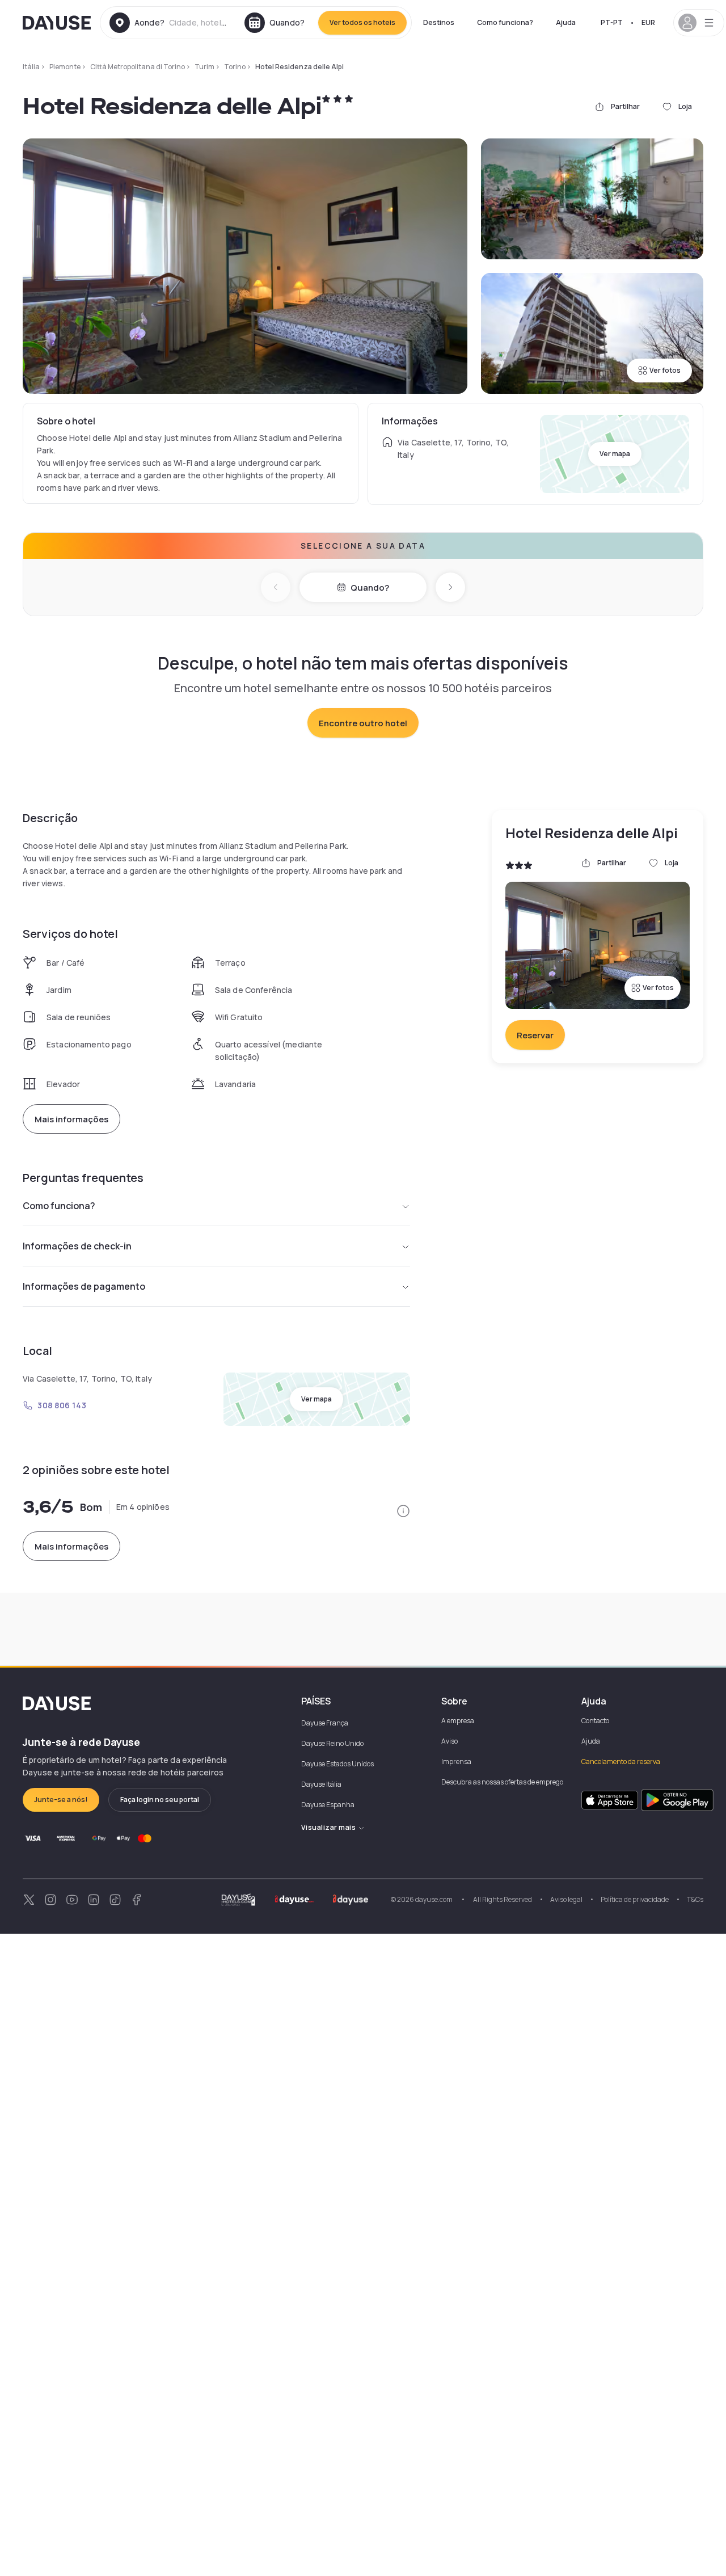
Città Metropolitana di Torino (138, 67)
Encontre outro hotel (363, 723)
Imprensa (456, 1761)
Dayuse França (325, 1723)
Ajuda (566, 22)
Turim (204, 67)
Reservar (535, 1035)
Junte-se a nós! (61, 1800)
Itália (31, 67)
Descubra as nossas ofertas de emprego (502, 1782)
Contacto (595, 1721)
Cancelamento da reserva (621, 1761)
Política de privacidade (635, 1899)
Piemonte (65, 67)
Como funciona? (505, 22)
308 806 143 (62, 1405)
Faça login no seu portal (160, 1800)
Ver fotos (665, 370)
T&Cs (695, 1899)
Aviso (449, 1741)
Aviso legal (566, 1899)
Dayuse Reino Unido (332, 1743)
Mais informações (71, 1119)
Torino (235, 67)
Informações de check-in (77, 1246)
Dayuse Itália (321, 1784)
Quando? (370, 588)
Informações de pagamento (84, 1286)
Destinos (439, 22)
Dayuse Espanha (328, 1805)
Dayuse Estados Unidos (337, 1764)
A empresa (458, 1721)
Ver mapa (615, 454)
